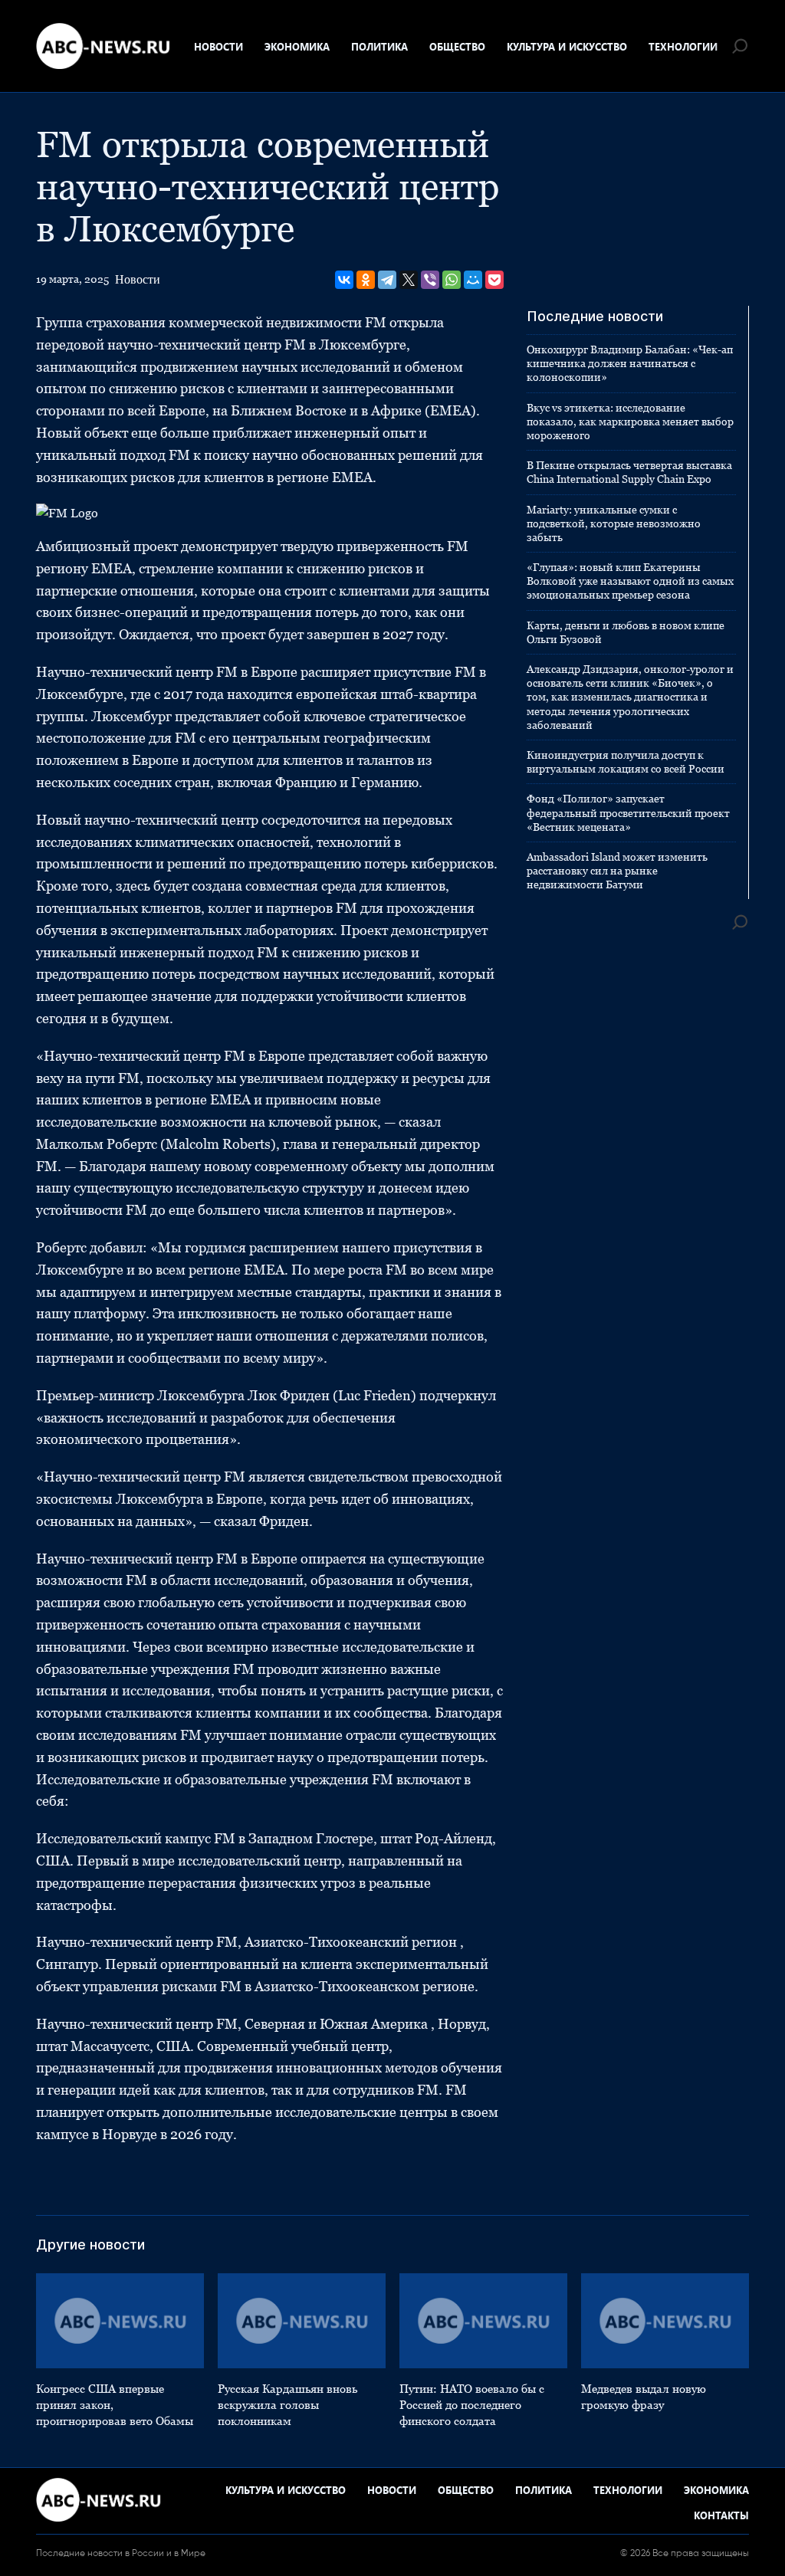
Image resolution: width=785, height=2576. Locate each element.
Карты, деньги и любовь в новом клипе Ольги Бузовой (626, 632)
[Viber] (430, 280)
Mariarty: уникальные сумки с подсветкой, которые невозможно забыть (614, 523)
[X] (409, 280)
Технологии (683, 46)
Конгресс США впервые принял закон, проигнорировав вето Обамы (115, 2405)
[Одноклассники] (366, 280)
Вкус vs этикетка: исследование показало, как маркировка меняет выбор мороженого (630, 422)
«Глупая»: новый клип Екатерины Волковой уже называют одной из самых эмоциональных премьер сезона (630, 581)
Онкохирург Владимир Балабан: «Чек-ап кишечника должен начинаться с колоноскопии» (630, 363)
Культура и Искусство (567, 46)
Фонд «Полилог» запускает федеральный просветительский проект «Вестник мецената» (628, 812)
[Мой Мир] (473, 280)
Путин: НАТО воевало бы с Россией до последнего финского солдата (472, 2405)
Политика (379, 46)
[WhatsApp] (452, 280)
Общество (457, 46)
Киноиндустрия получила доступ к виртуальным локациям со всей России (626, 762)
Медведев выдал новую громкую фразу (644, 2397)
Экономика (297, 46)
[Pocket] (494, 280)
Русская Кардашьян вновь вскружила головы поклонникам (287, 2405)
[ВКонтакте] (344, 280)
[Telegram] (387, 280)
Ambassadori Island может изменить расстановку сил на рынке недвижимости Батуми (617, 871)
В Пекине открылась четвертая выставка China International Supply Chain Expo (629, 472)
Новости (218, 46)
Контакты (721, 2515)
